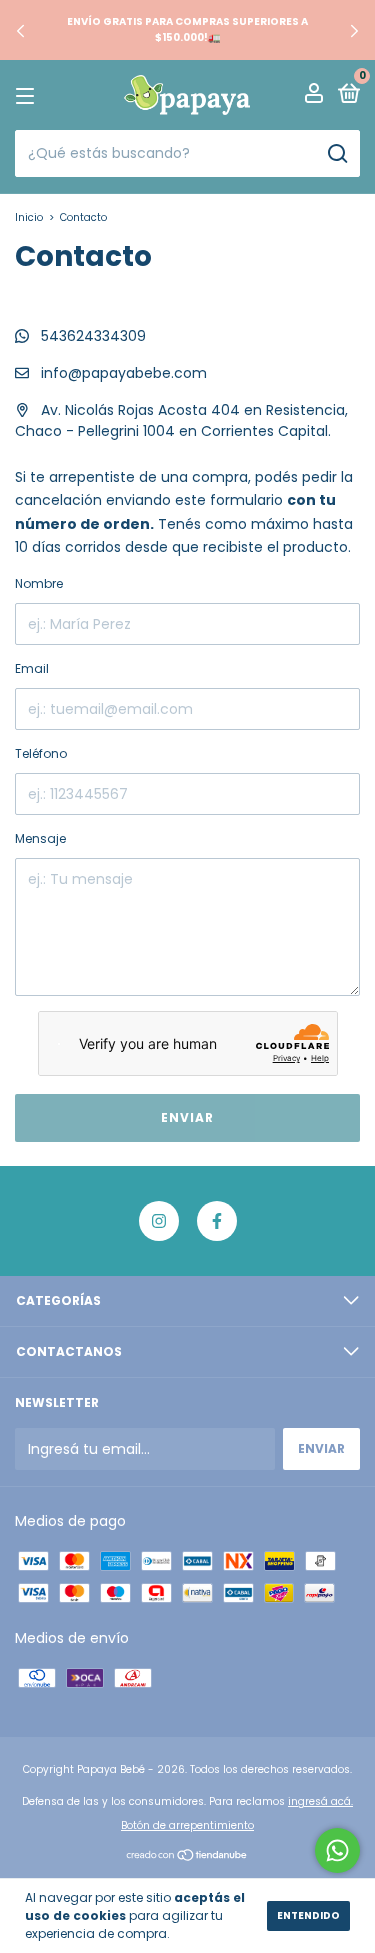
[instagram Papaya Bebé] (159, 1221)
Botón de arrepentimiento (187, 1825)
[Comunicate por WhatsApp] (337, 1850)
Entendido (308, 1915)
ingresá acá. (320, 1801)
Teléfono (41, 753)
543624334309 (91, 336)
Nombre (39, 583)
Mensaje (40, 838)
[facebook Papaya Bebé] (217, 1221)
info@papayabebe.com (124, 373)
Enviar (187, 1117)
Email (32, 668)
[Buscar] (336, 154)
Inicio (29, 217)
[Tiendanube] (187, 1857)
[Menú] (28, 95)
